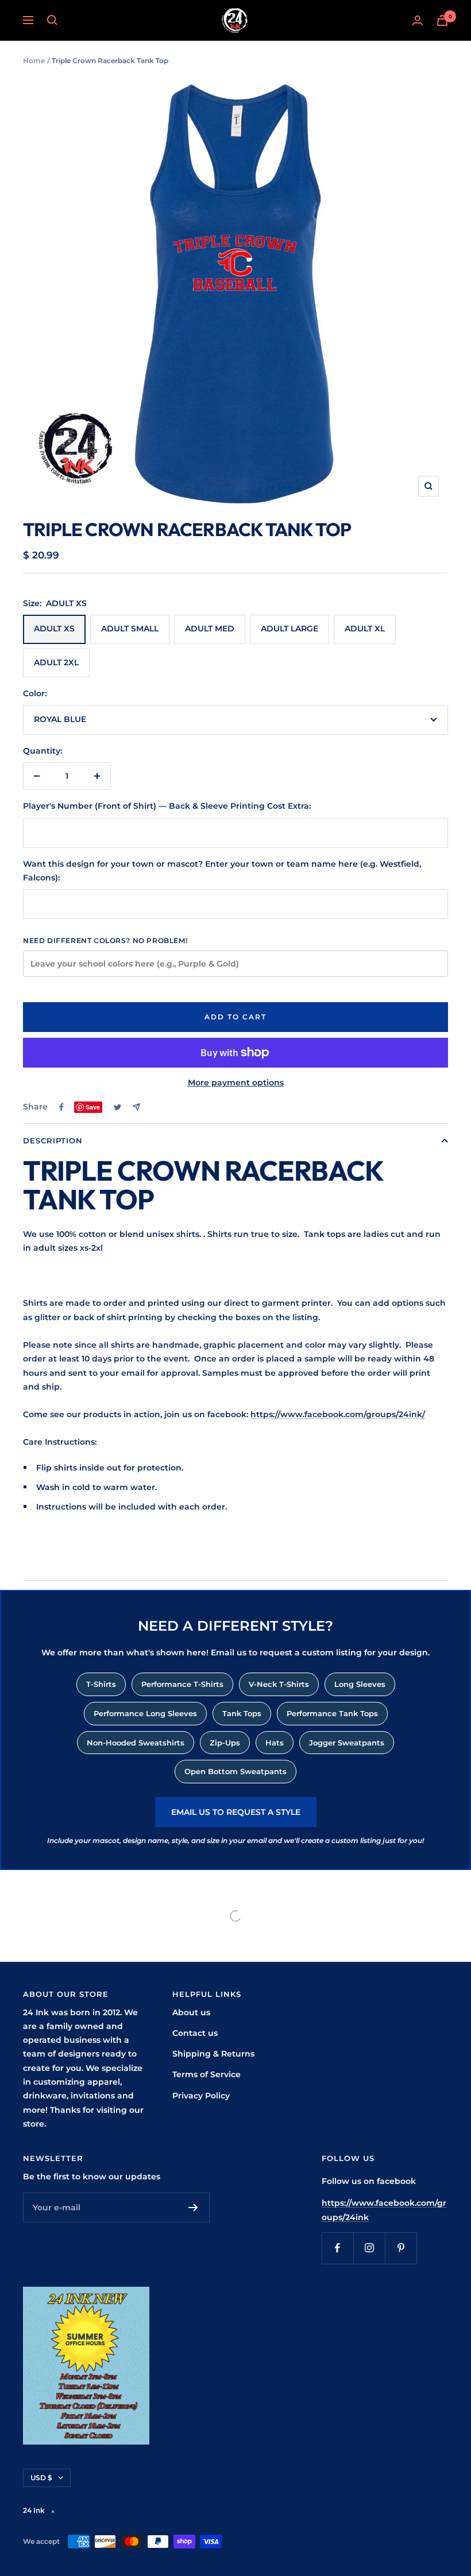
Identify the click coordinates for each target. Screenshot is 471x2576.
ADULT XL (365, 629)
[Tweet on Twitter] (117, 1107)
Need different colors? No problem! (105, 940)
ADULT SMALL (130, 629)
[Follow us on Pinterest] (401, 2248)
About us (191, 2012)
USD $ (41, 2478)
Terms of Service (206, 2074)
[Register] (193, 2208)
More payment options (236, 1083)
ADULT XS (54, 629)
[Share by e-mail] (136, 1107)
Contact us (195, 2033)
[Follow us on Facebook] (337, 2248)
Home (34, 61)
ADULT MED (210, 629)
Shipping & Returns (213, 2054)
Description (53, 1140)
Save (93, 1107)
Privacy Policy (201, 2096)
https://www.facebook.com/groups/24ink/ (338, 1414)
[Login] (418, 20)
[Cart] (442, 20)
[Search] (52, 20)
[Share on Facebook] (61, 1107)
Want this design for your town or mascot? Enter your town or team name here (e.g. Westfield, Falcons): (222, 871)
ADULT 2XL (56, 662)
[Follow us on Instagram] (369, 2248)
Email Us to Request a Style (236, 1812)
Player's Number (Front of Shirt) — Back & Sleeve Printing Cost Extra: (167, 806)
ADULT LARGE (289, 629)
